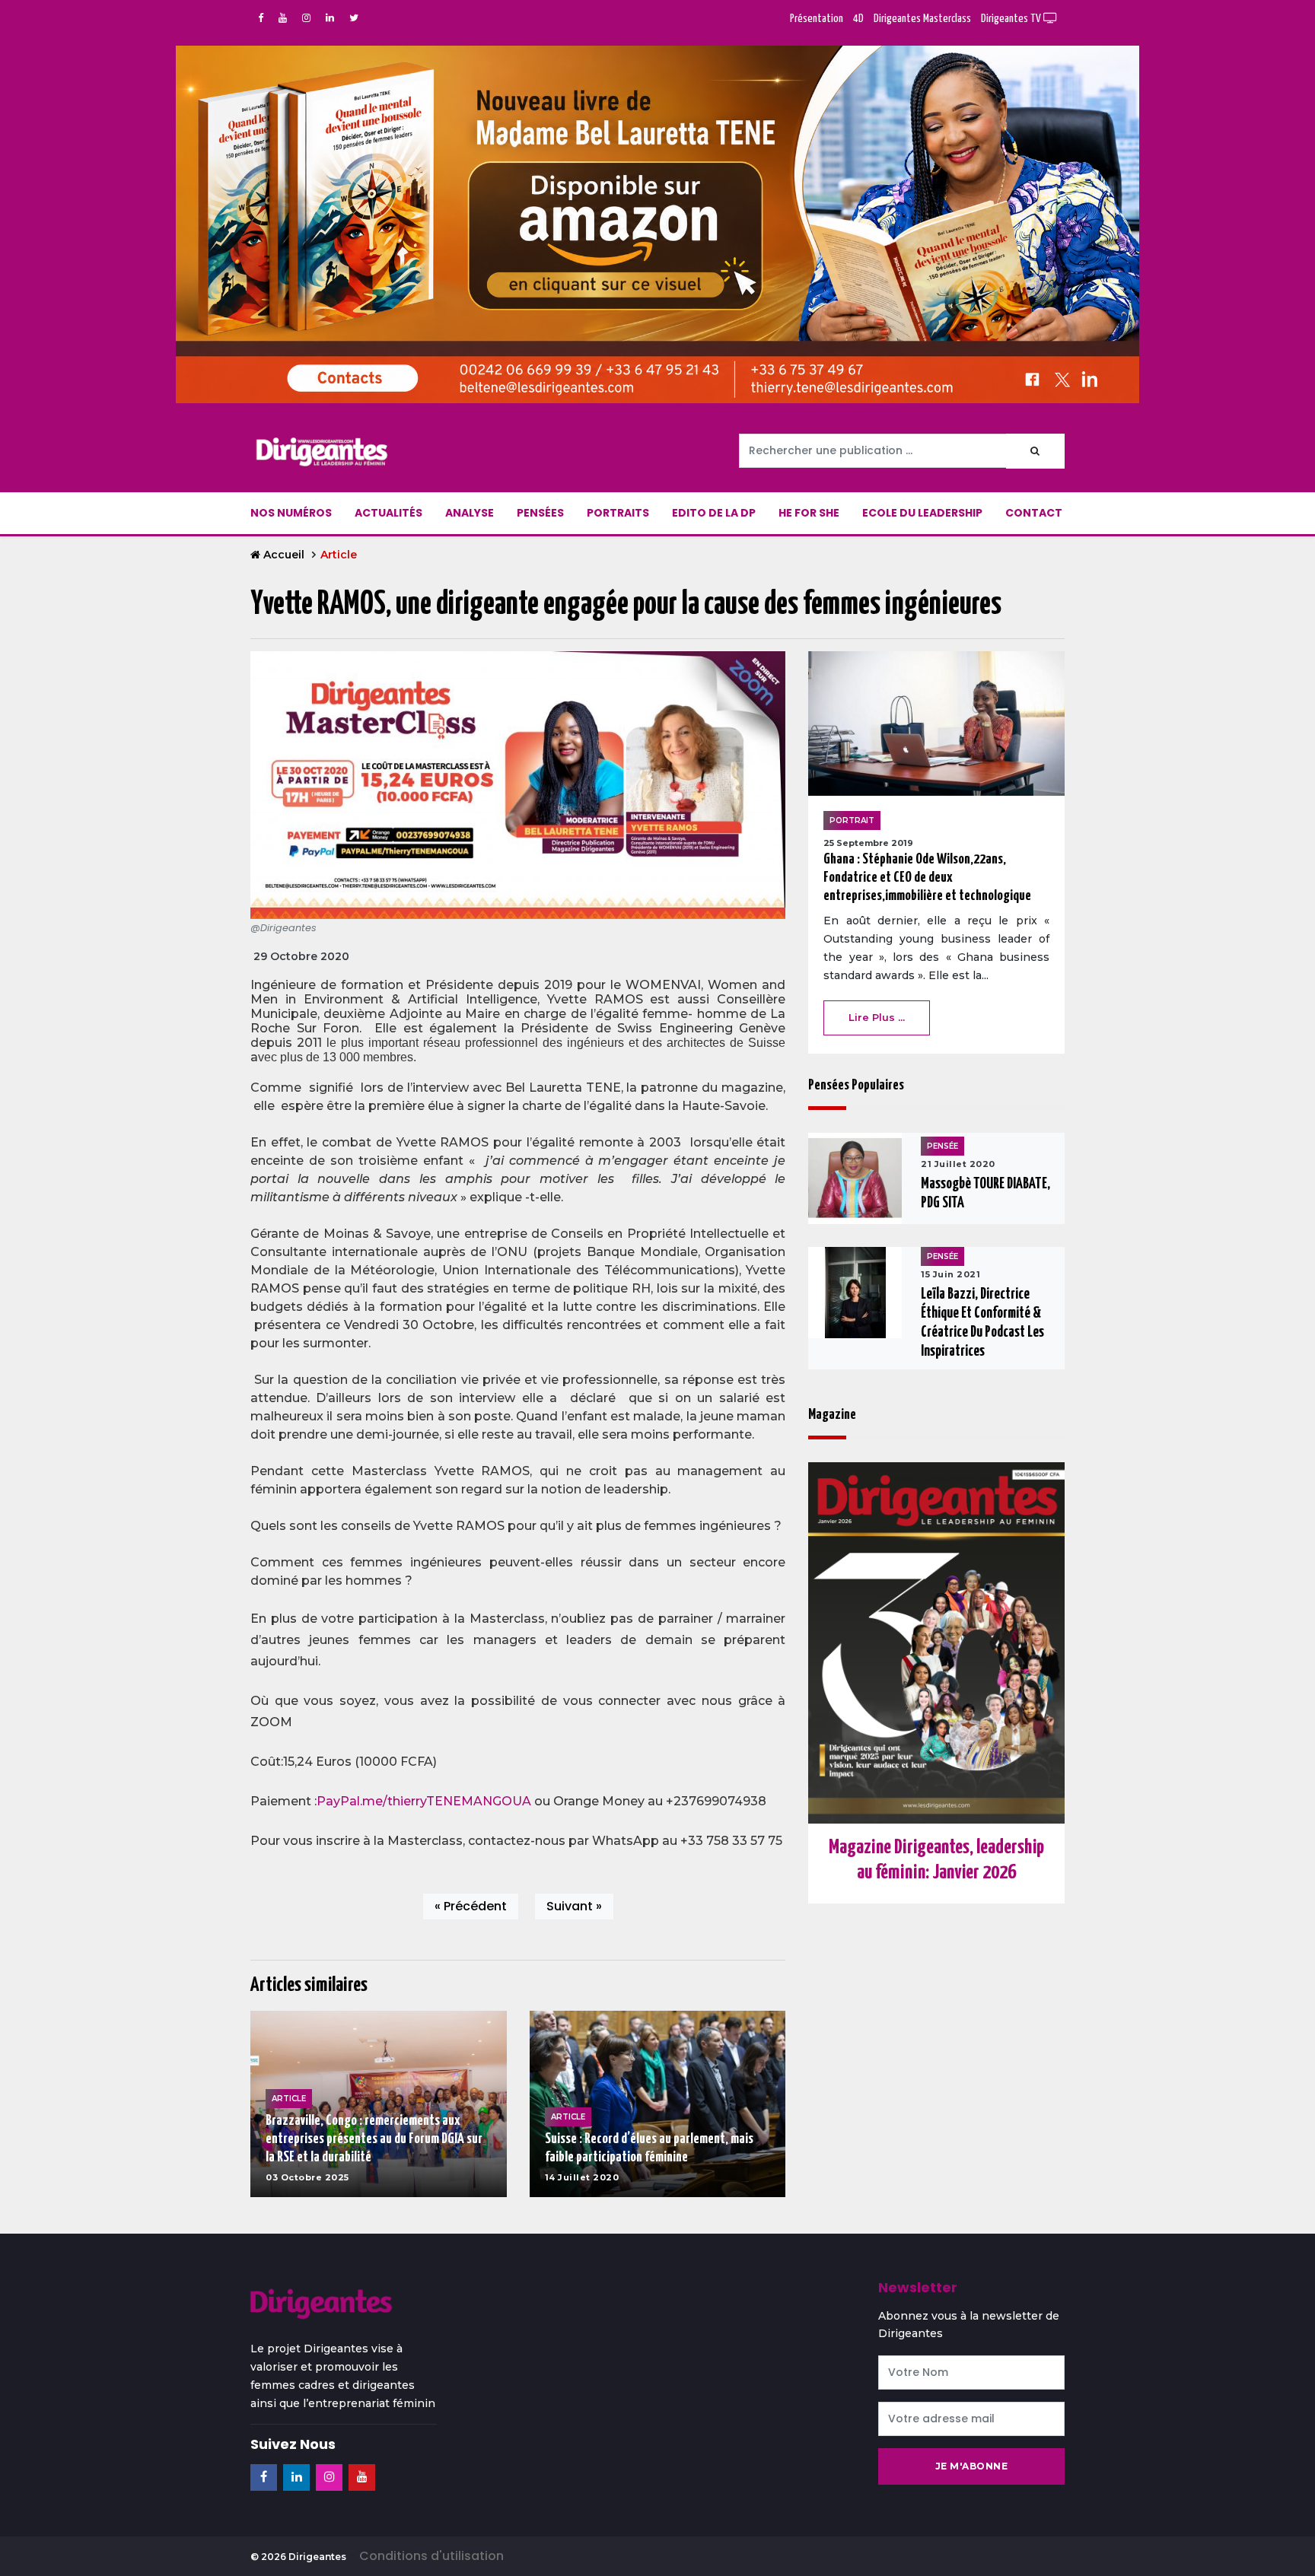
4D (858, 19)
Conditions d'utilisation (431, 2556)
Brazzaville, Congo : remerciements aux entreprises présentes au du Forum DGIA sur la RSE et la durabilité (374, 2139)
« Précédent (471, 1906)
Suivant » (574, 1906)
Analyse (470, 513)
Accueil (284, 555)
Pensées (540, 513)
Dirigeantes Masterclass (922, 19)
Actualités (388, 513)
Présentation (817, 19)
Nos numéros (291, 513)
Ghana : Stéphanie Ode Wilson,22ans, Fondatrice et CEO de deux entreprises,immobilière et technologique (927, 878)
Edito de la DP (714, 513)
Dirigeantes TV (1012, 19)
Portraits (618, 513)
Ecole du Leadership (922, 513)
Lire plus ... (877, 1017)
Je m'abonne (972, 2466)
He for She (809, 513)
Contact (1034, 513)
